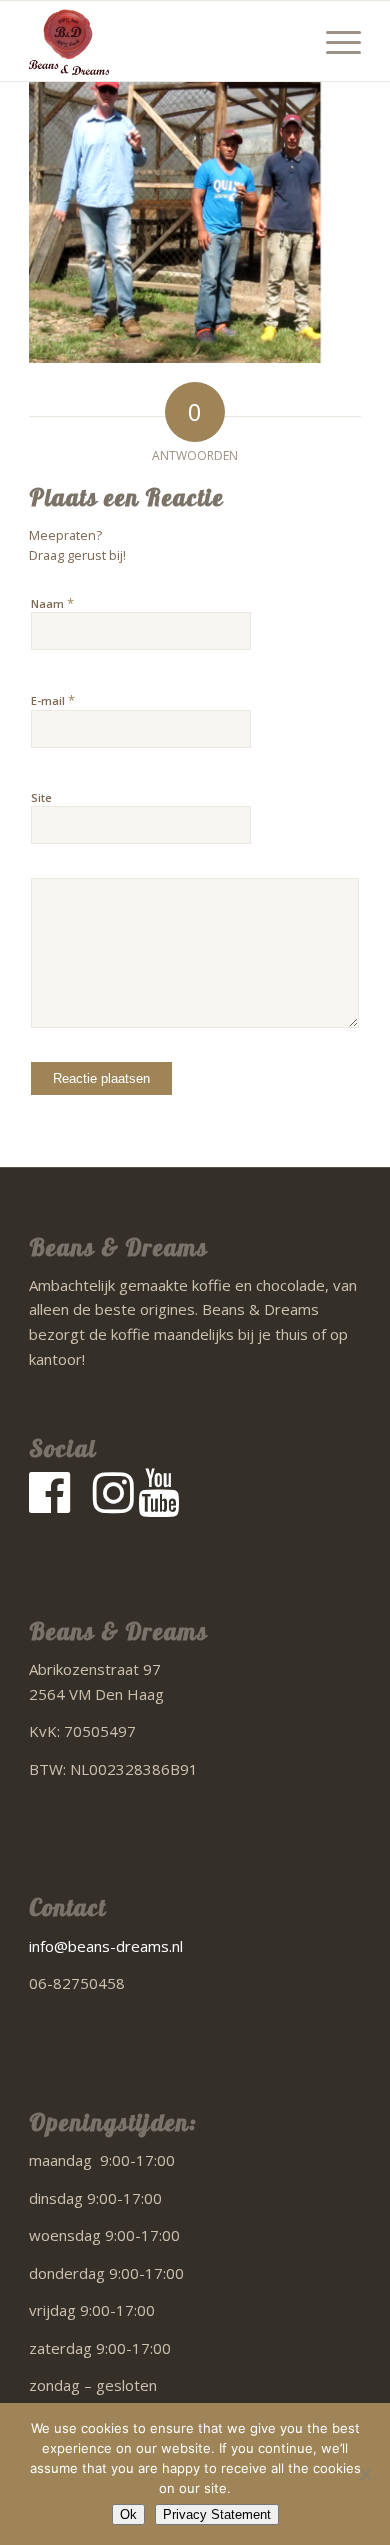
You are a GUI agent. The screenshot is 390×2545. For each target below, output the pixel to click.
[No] (365, 2474)
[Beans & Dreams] (161, 41)
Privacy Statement (217, 2514)
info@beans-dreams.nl (106, 1946)
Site (41, 797)
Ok (128, 2514)
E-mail (53, 700)
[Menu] (333, 41)
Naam (52, 603)
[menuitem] (333, 41)
